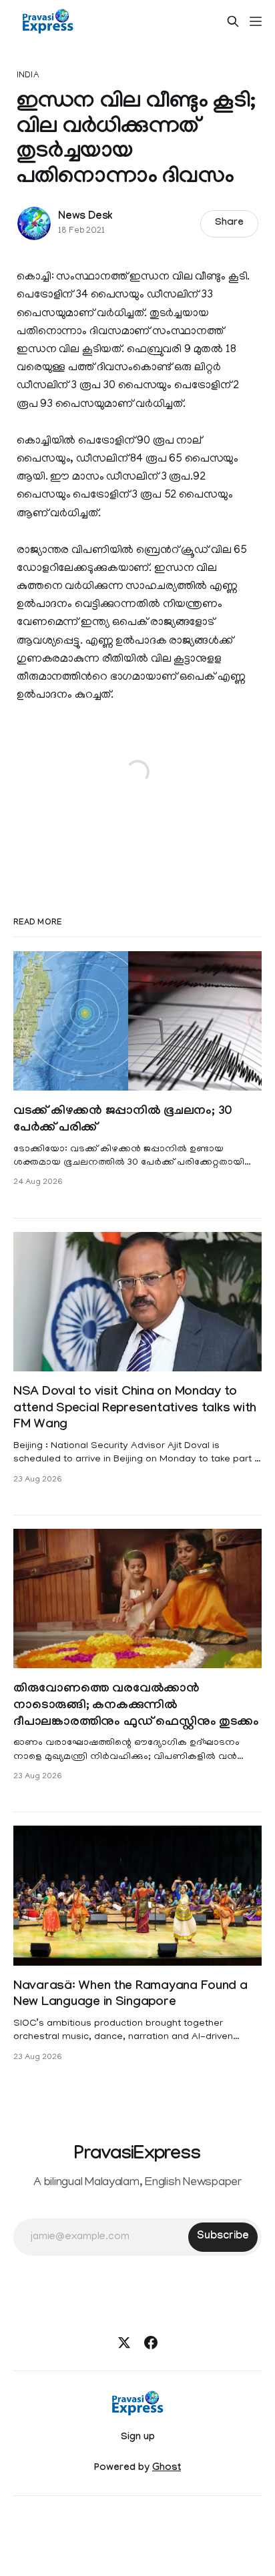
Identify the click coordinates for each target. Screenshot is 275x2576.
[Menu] (256, 21)
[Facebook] (151, 2343)
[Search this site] (233, 21)
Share (229, 223)
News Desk (85, 217)
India (28, 76)
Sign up (138, 2438)
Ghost (167, 2469)
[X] (124, 2343)
